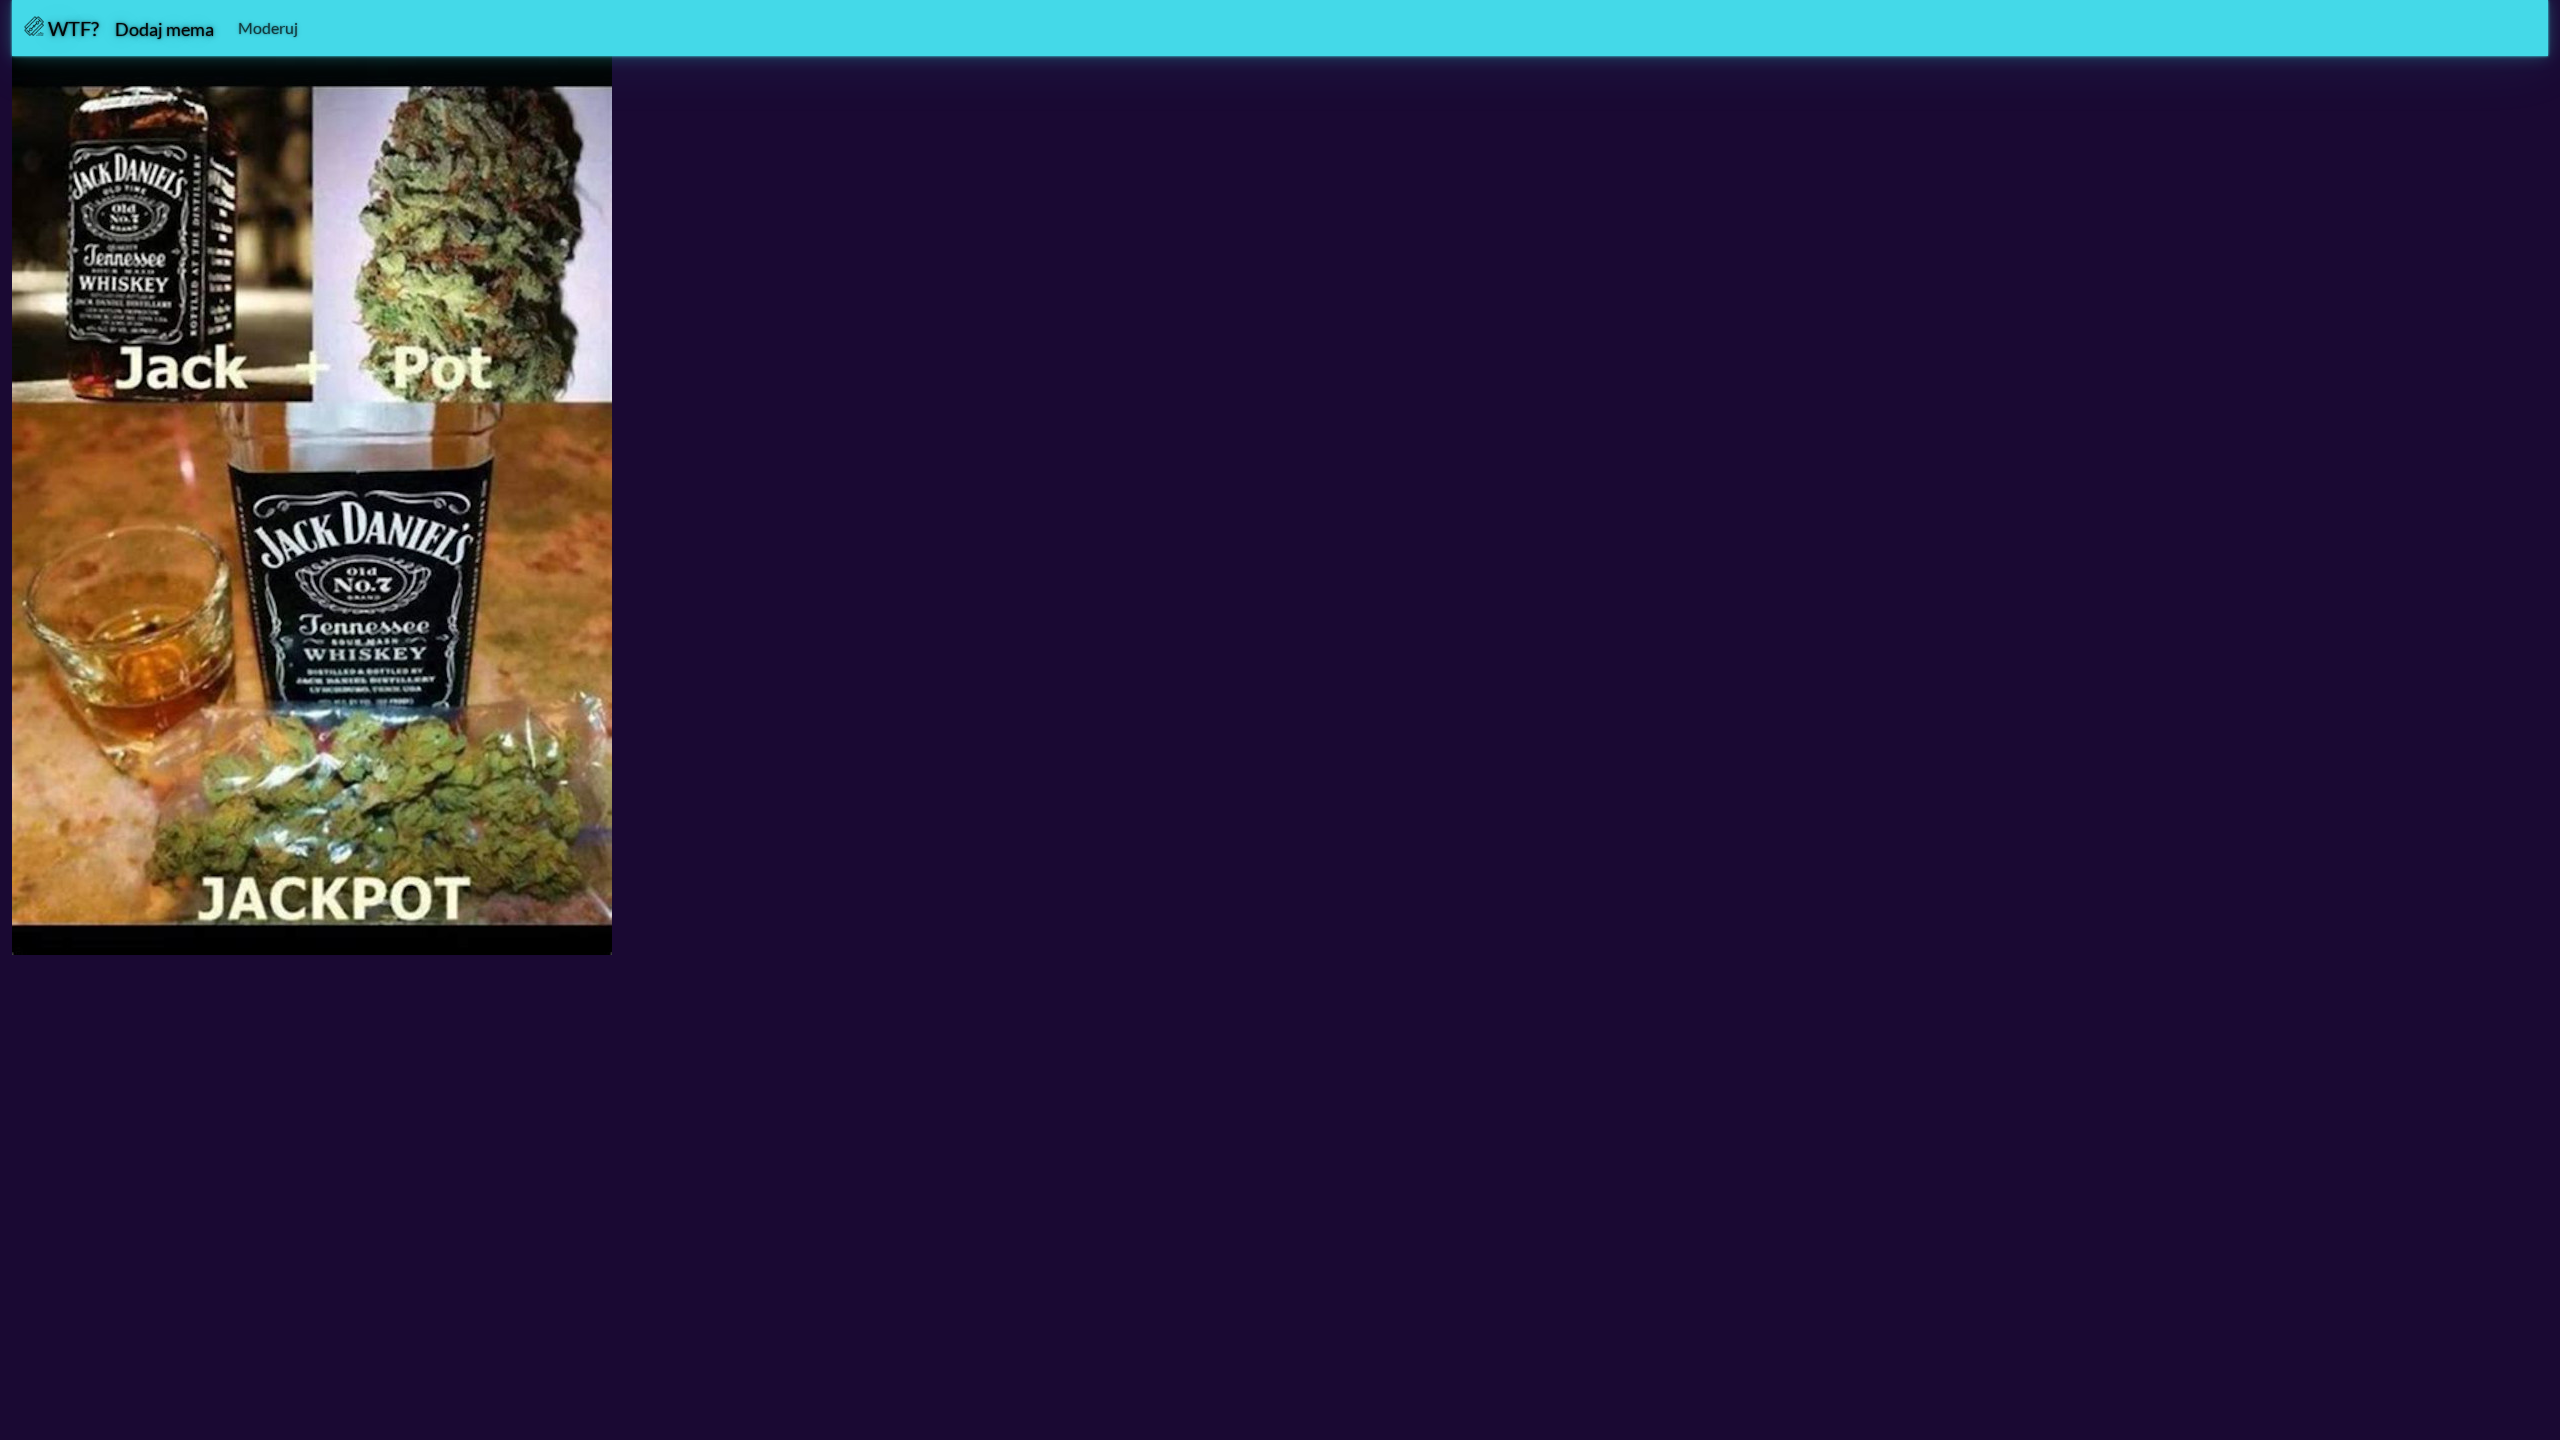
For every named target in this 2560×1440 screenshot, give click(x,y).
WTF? (71, 28)
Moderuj (268, 27)
